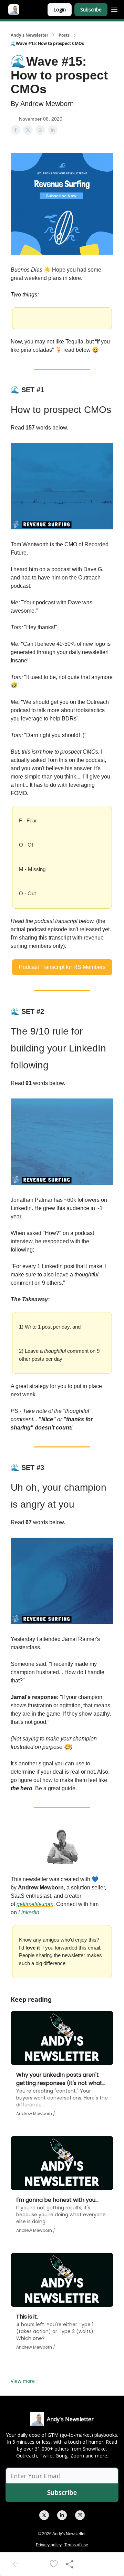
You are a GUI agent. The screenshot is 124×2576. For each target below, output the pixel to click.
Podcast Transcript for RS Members (62, 967)
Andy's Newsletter (29, 35)
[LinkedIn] (62, 2515)
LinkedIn (29, 1912)
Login (60, 10)
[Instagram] (80, 2515)
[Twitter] (44, 2515)
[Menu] (114, 9)
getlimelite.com (35, 1904)
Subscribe (91, 10)
